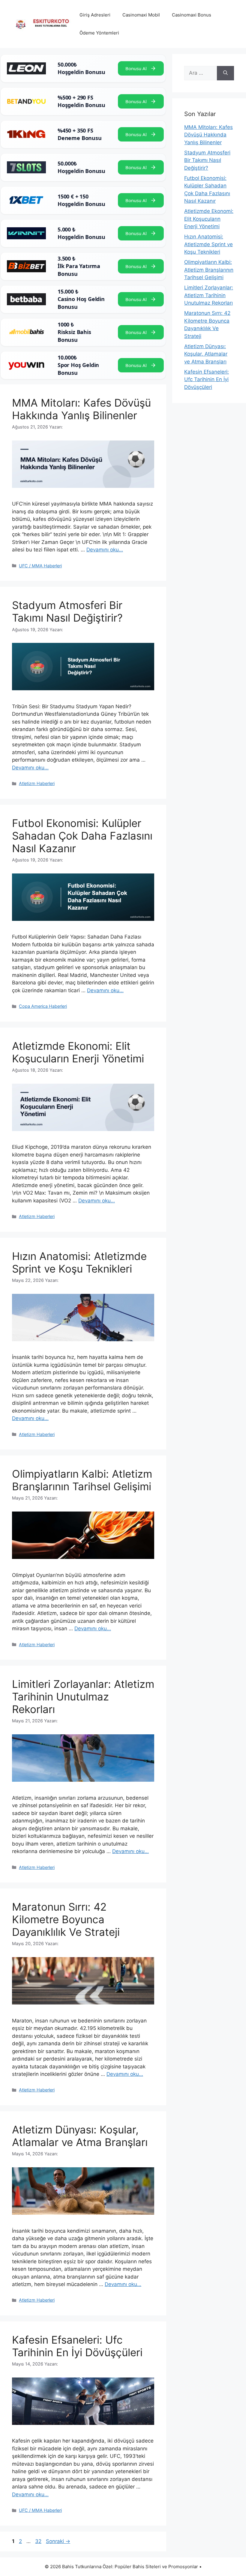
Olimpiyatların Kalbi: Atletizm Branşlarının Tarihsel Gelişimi (82, 1480)
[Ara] (225, 73)
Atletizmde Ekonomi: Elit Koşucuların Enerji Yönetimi (78, 1052)
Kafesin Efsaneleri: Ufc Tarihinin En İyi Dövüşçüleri (77, 2346)
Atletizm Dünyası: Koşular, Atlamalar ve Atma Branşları (80, 2136)
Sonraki (58, 2541)
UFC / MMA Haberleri (40, 566)
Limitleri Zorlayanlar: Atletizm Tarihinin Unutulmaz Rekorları (83, 1697)
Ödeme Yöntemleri (99, 33)
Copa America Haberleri (43, 1006)
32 (39, 2541)
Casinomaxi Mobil (141, 15)
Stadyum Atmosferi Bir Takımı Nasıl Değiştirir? (67, 611)
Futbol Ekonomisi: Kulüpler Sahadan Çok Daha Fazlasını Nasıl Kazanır (82, 836)
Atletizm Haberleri (37, 783)
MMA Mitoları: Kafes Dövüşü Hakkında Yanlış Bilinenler (81, 409)
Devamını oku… (105, 550)
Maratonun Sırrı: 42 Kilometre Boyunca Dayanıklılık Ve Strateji (66, 1919)
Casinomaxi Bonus (192, 15)
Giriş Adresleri (95, 15)
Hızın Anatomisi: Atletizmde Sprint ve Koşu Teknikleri (79, 1262)
